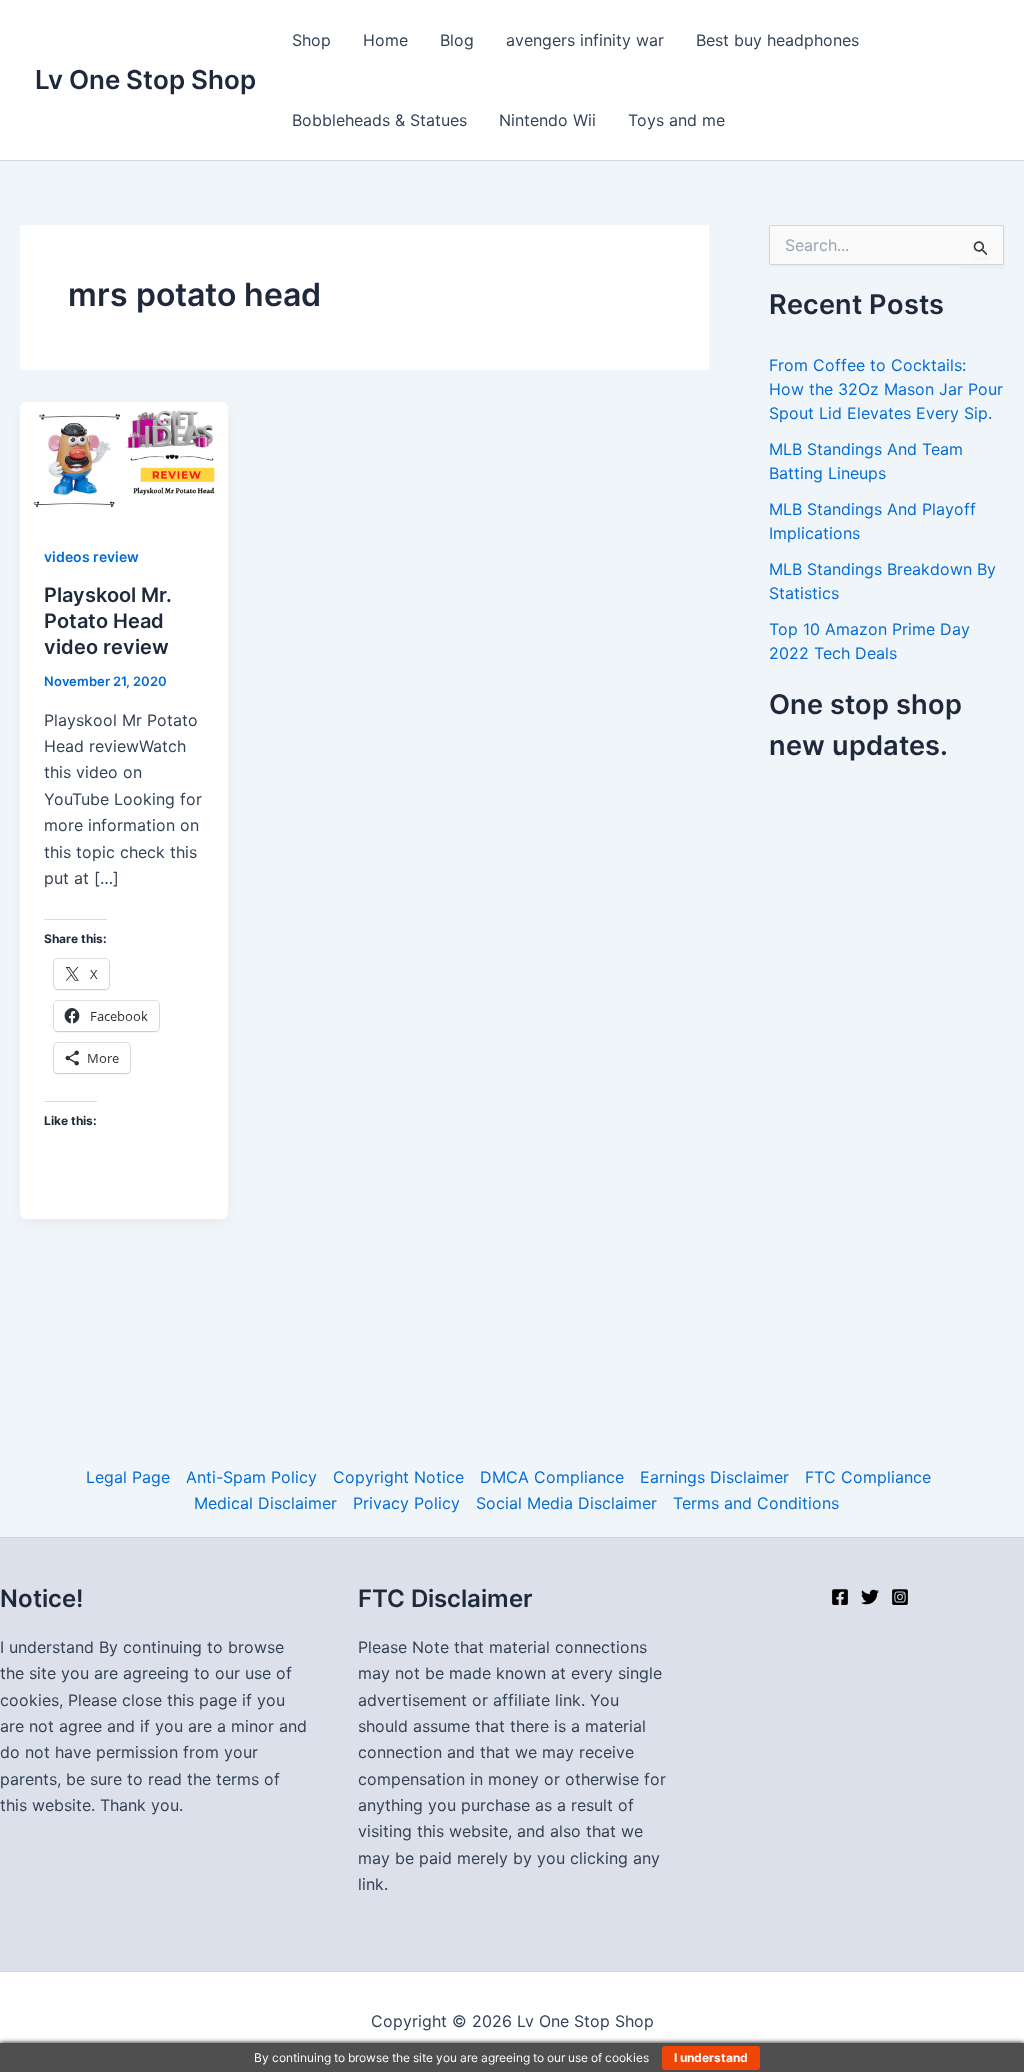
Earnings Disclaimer (714, 1477)
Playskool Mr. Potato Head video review (108, 621)
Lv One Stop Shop (145, 79)
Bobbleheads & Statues (379, 120)
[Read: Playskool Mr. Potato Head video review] (124, 459)
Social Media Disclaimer (566, 1503)
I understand (711, 2057)
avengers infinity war (585, 40)
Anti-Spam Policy (251, 1477)
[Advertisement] (896, 1094)
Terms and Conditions (756, 1503)
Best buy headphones (777, 40)
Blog (457, 40)
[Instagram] (900, 1597)
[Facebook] (840, 1597)
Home (385, 40)
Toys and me (676, 120)
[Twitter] (870, 1597)
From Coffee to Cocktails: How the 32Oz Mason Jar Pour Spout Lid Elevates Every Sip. (886, 389)
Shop (311, 40)
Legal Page (128, 1477)
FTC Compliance (868, 1477)
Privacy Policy (406, 1503)
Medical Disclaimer (265, 1503)
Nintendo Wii (547, 120)
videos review (91, 556)
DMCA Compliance (552, 1477)
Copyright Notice (398, 1477)
